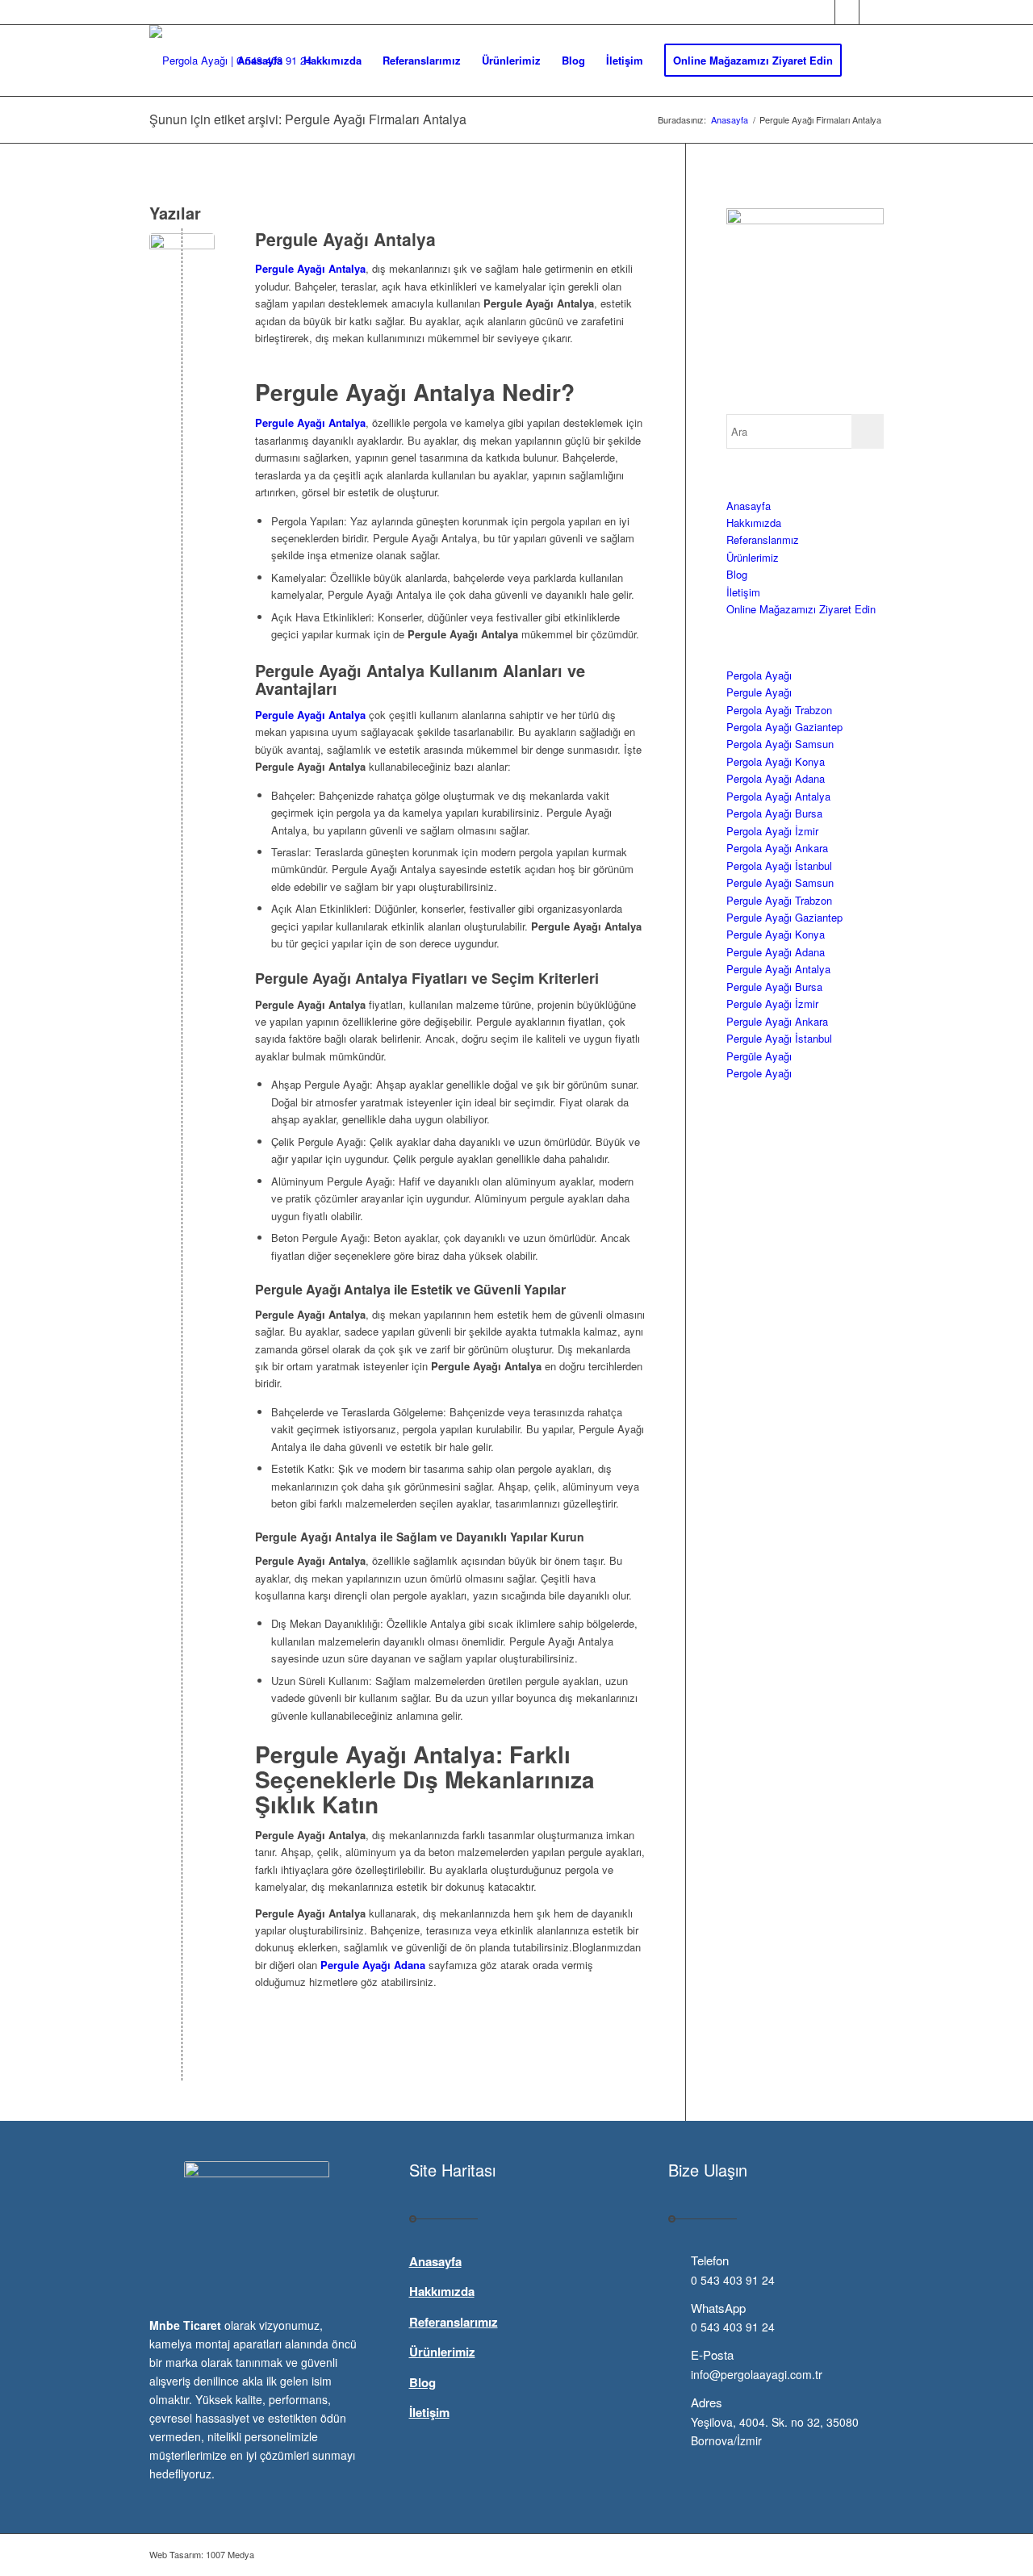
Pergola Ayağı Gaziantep (784, 727)
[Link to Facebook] (823, 12)
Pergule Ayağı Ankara (777, 1021)
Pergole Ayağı (759, 1073)
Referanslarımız (763, 539)
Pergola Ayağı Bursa (774, 813)
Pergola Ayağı (759, 675)
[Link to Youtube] (847, 12)
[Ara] (868, 61)
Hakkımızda (754, 523)
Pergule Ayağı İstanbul (779, 1038)
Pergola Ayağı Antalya (778, 796)
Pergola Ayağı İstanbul (779, 866)
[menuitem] (260, 61)
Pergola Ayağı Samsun (780, 744)
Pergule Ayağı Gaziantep (784, 917)
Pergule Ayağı (759, 692)
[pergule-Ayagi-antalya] (182, 266)
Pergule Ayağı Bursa (774, 987)
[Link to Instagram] (872, 12)
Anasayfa (749, 506)
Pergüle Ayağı (759, 1056)
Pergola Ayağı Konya (776, 761)
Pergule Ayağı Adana (776, 952)
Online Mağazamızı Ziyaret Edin (801, 609)
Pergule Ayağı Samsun (780, 882)
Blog (737, 574)
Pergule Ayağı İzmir (772, 1004)
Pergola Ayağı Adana (776, 778)
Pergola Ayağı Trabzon (779, 710)
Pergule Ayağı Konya (776, 934)
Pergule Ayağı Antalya (345, 239)
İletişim (743, 592)
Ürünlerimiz (753, 557)
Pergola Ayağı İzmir (772, 831)
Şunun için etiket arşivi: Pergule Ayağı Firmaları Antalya (308, 119)
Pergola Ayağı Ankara (777, 848)
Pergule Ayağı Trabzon (779, 900)
